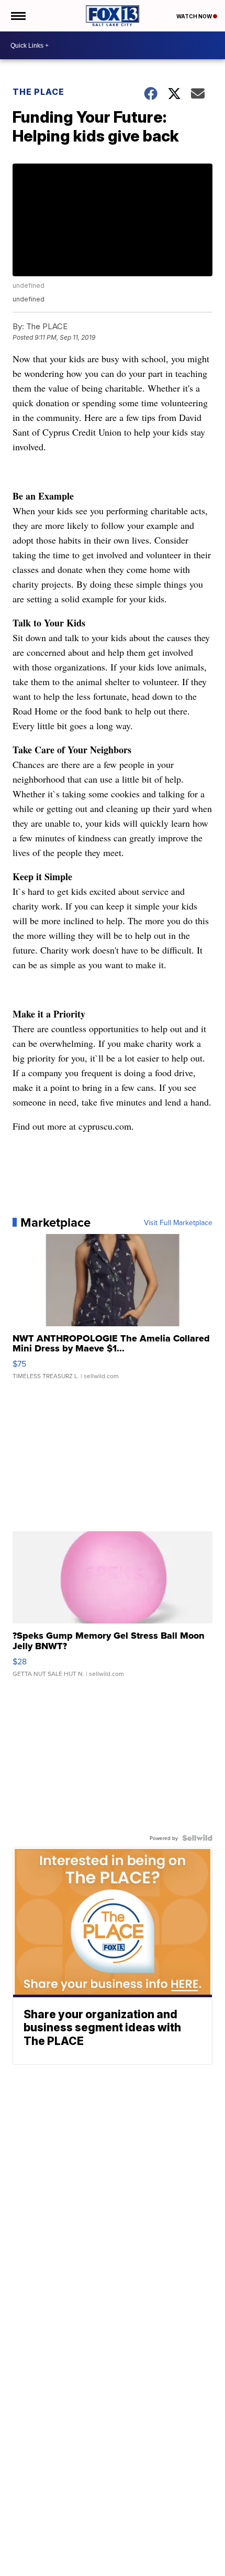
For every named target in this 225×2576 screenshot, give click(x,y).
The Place (38, 92)
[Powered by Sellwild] (197, 1838)
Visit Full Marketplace (178, 1222)
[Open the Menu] (18, 16)
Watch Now (195, 16)
